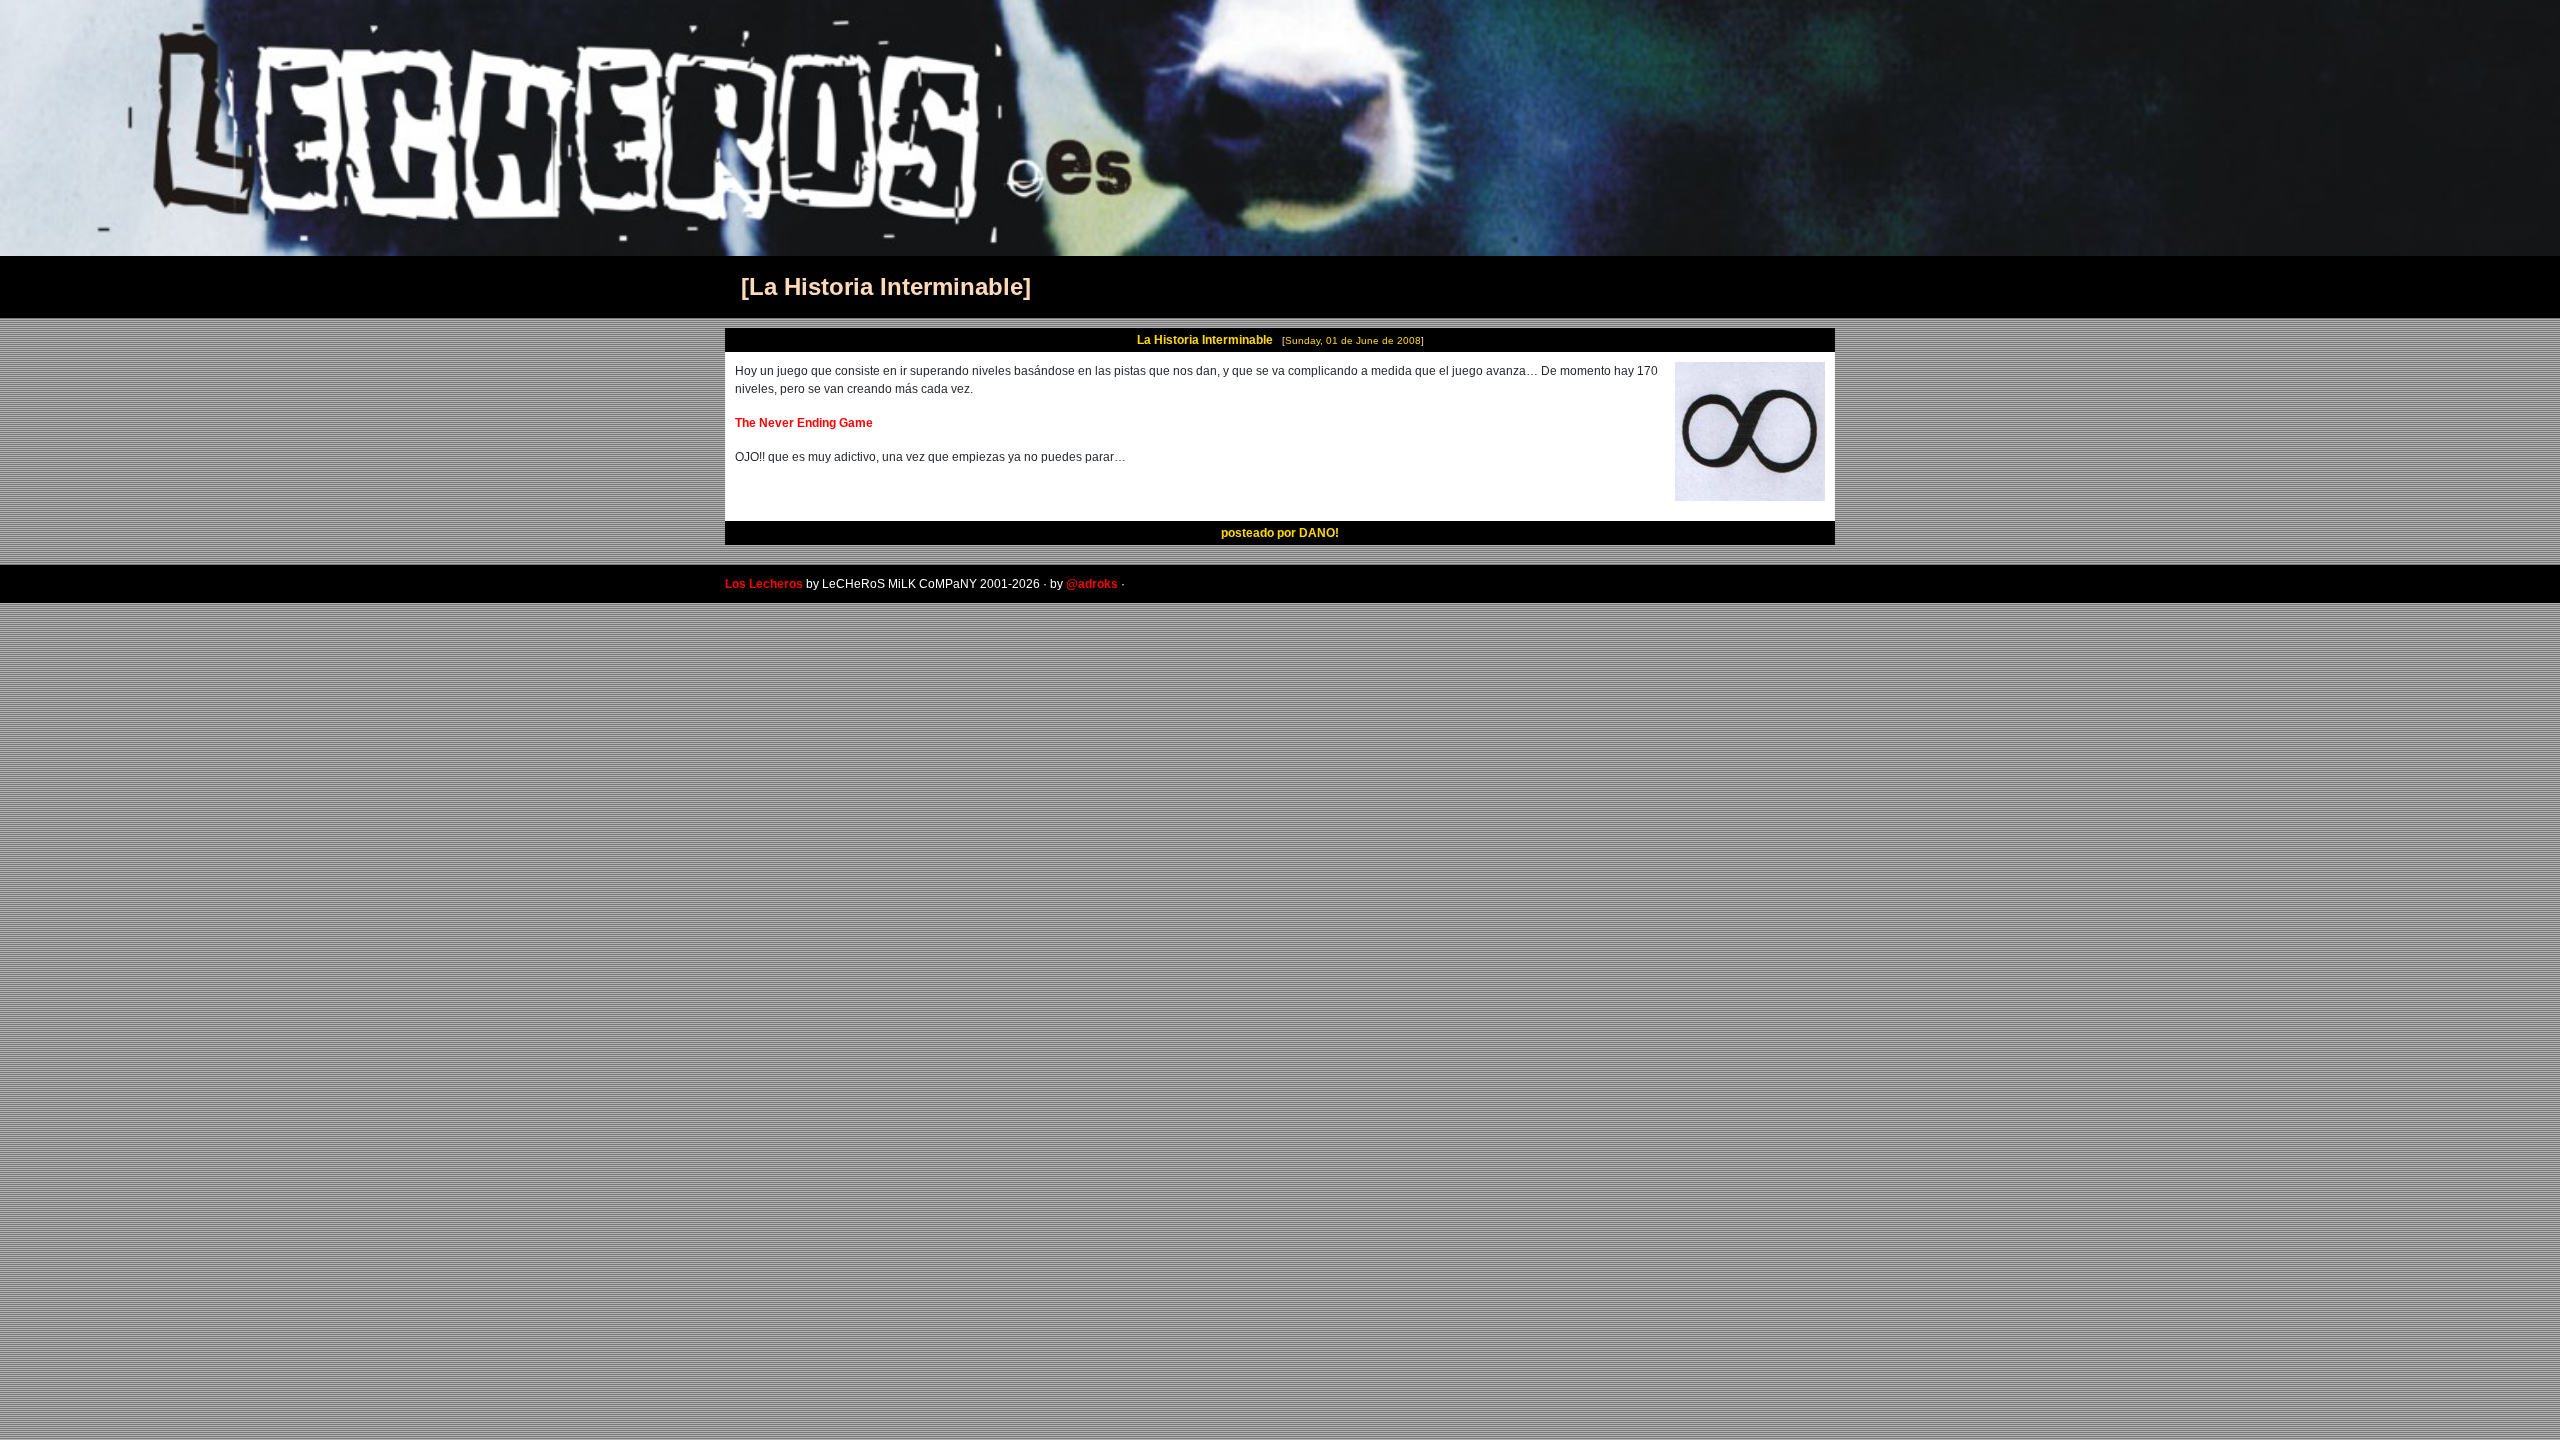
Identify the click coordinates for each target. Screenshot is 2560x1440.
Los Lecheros (764, 584)
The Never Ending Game (804, 423)
